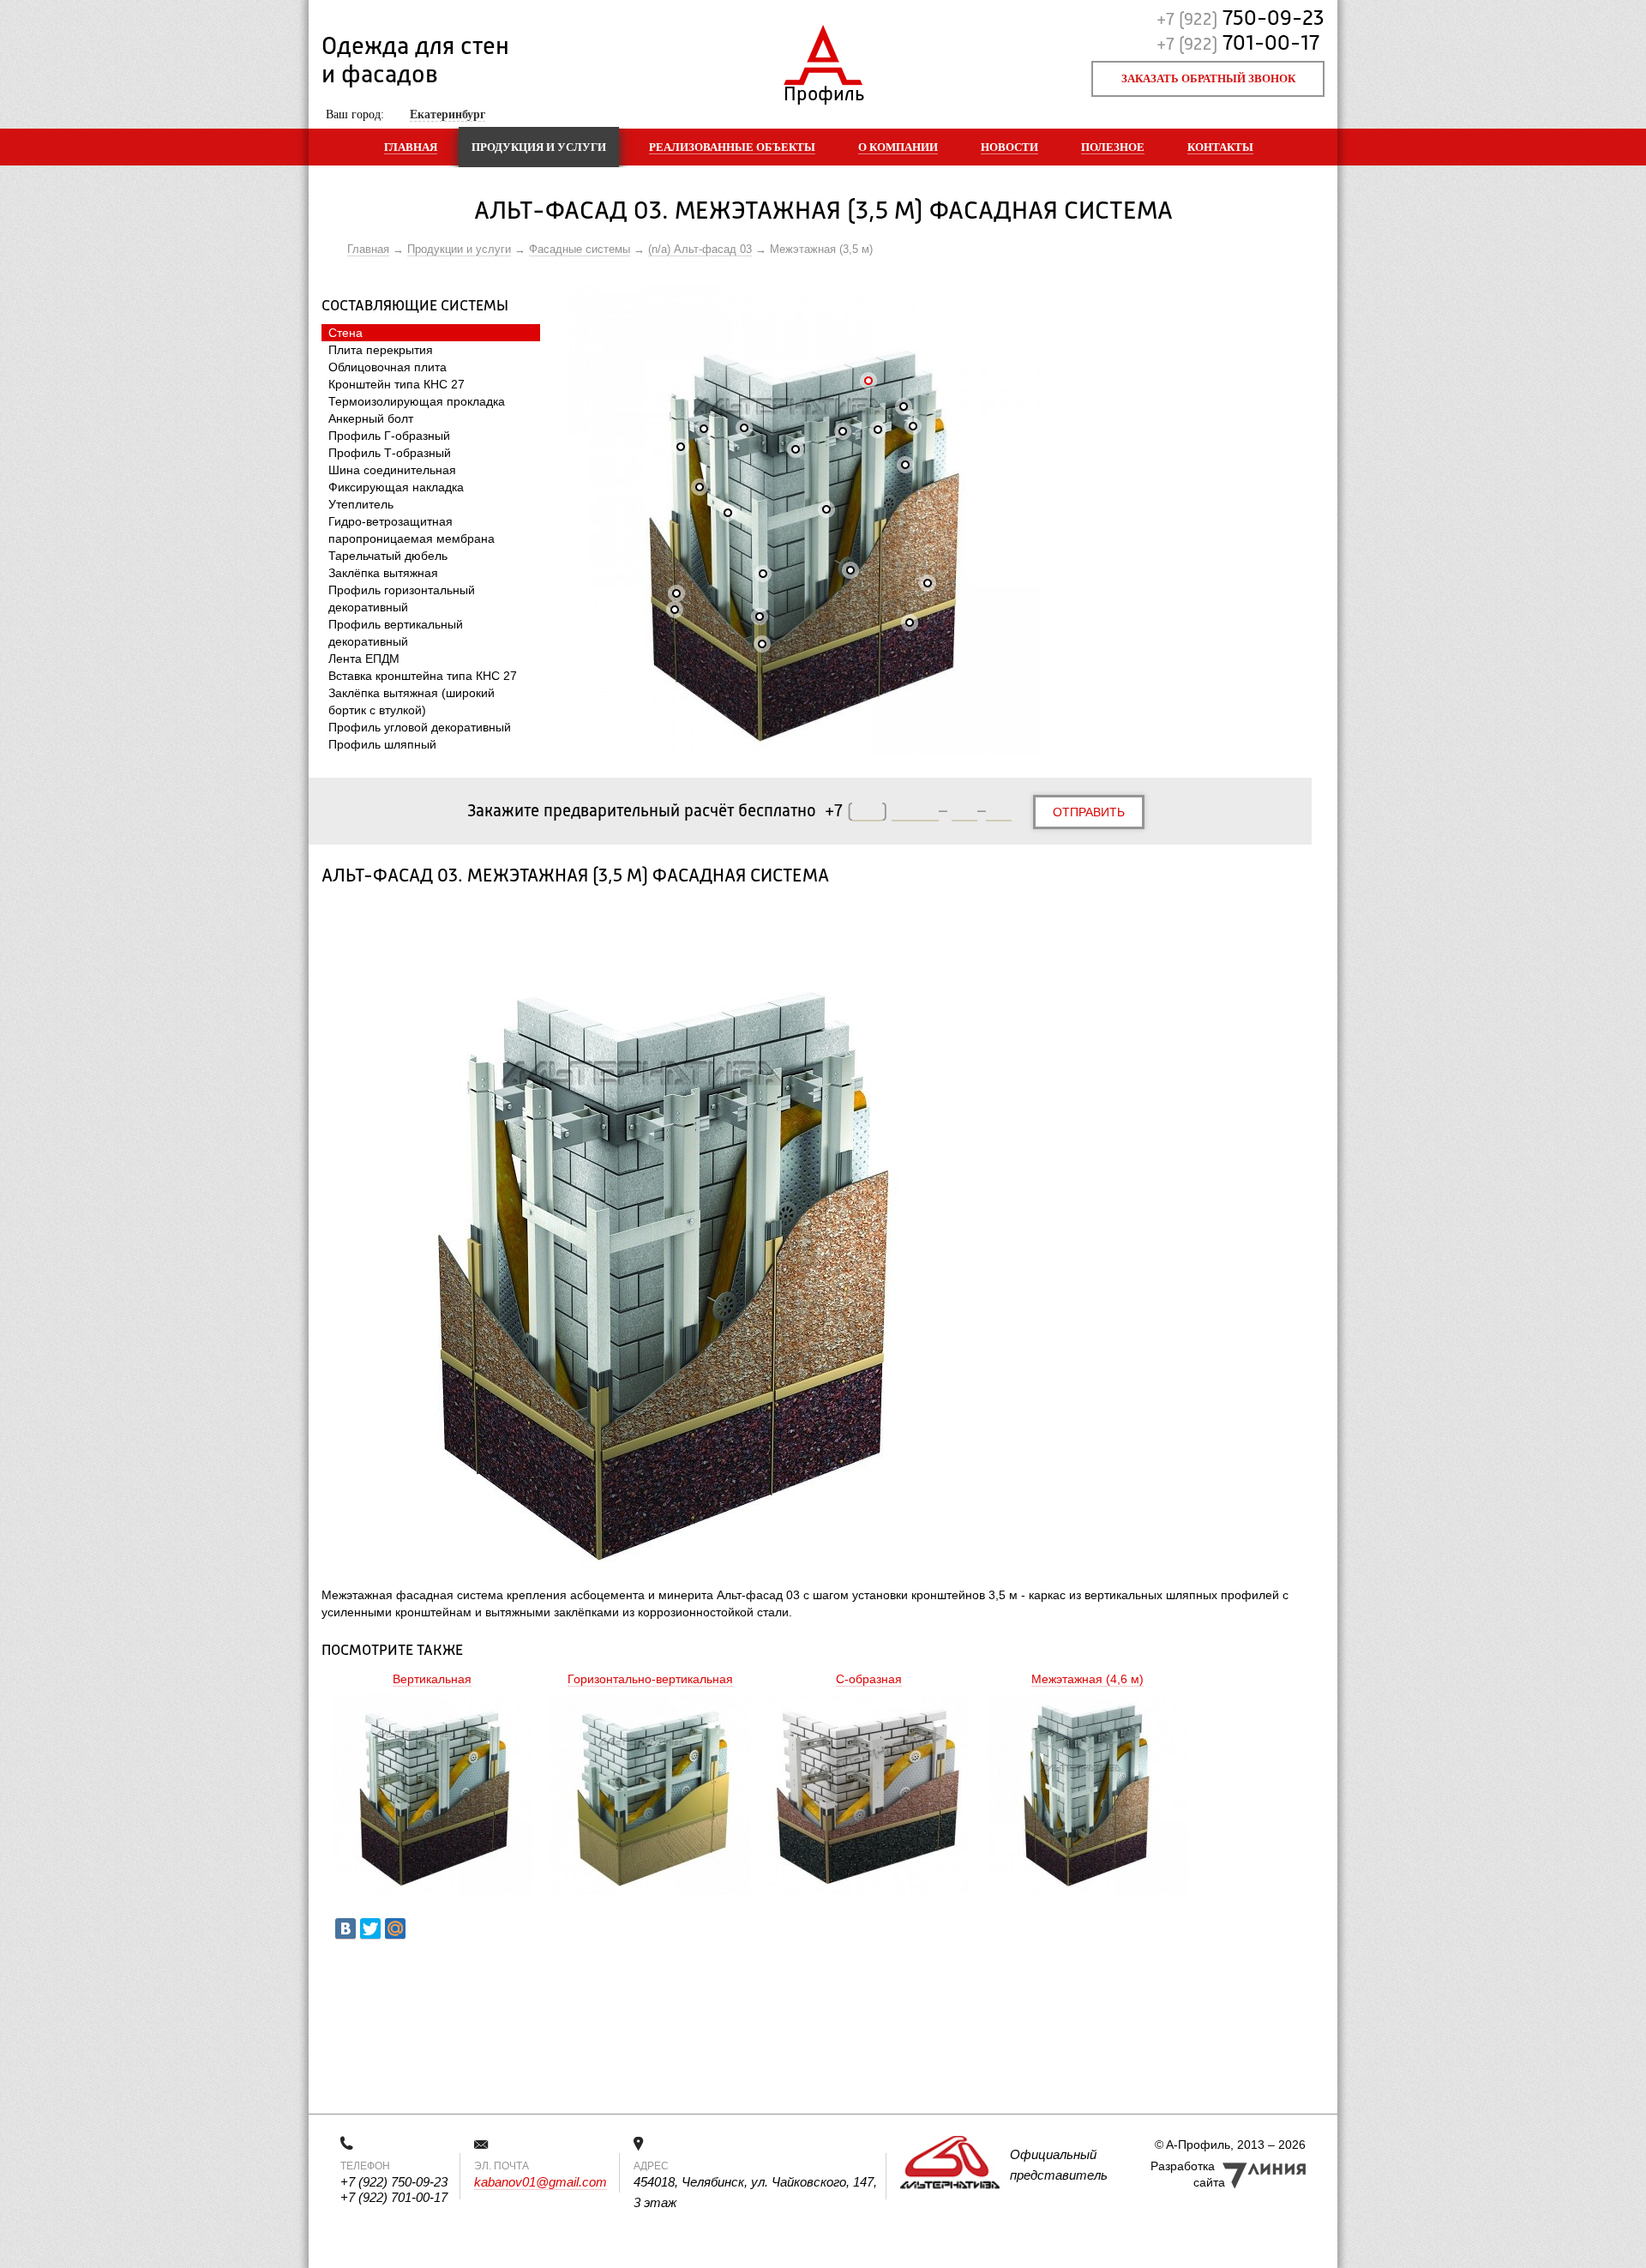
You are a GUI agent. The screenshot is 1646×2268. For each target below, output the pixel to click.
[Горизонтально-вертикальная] (650, 1796)
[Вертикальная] (432, 1796)
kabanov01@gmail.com (541, 2182)
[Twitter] (370, 1929)
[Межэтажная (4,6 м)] (1087, 1796)
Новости (1009, 147)
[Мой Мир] (395, 1929)
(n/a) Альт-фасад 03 (700, 249)
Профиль (823, 90)
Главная (411, 147)
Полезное (1113, 147)
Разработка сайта (1188, 2174)
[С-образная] (869, 1796)
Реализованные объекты (732, 147)
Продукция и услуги (539, 147)
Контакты (1220, 147)
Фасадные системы (580, 249)
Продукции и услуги (459, 249)
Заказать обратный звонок (1208, 78)
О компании (898, 147)
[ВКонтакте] (345, 1929)
